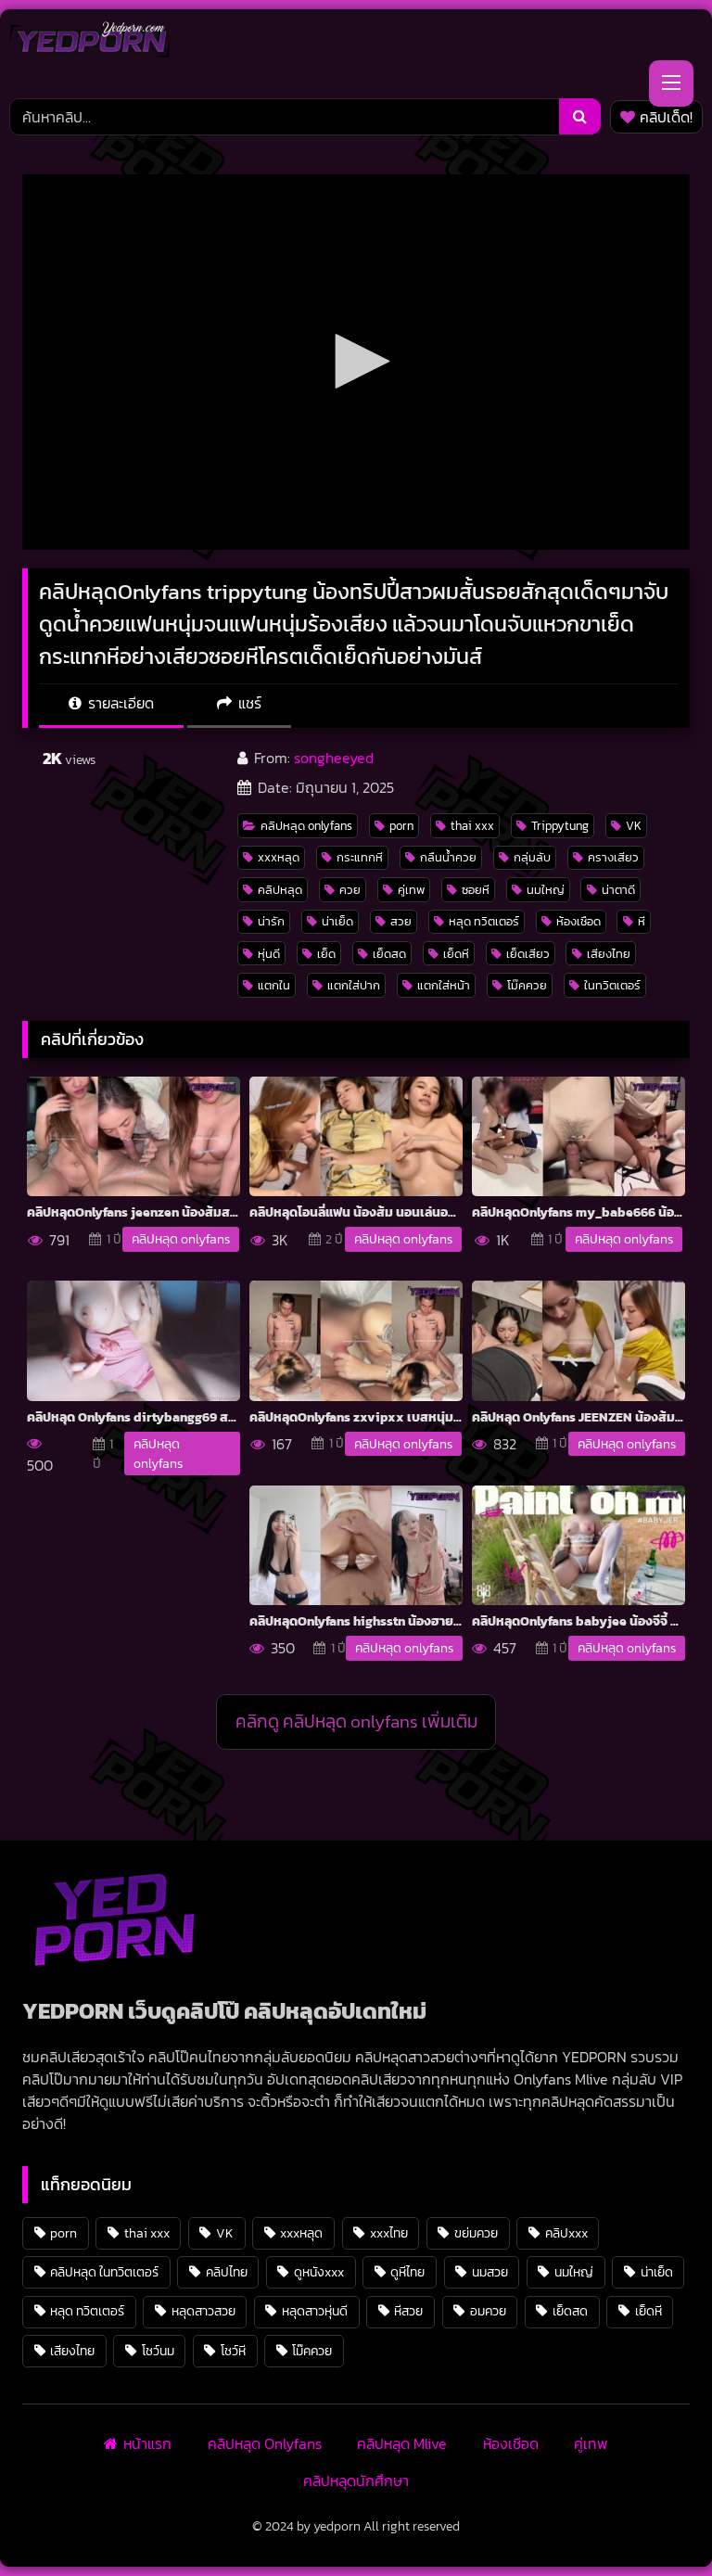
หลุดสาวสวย (203, 2311)
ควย (350, 890)
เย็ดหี (456, 954)
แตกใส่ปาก (354, 985)
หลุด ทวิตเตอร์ (484, 921)
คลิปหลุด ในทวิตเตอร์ (104, 2272)
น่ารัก (271, 921)
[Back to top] (655, 2521)
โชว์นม (158, 2351)
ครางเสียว (613, 857)
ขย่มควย (476, 2233)
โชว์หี (233, 2351)
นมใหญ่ (546, 890)
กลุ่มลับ (532, 857)
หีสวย (408, 2311)
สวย (401, 921)
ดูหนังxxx (319, 2272)
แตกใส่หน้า (444, 985)
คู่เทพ (411, 890)
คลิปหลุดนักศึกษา (356, 2480)
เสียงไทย (609, 954)
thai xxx (472, 826)
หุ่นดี (269, 954)
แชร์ (248, 703)
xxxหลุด (279, 857)
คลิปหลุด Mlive (402, 2443)
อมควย (488, 2311)
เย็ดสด (389, 954)
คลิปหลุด (280, 890)
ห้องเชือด (578, 921)
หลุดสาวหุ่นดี (315, 2311)
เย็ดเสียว (528, 954)
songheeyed (334, 758)
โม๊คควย (527, 985)
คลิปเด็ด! (666, 117)
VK (634, 826)
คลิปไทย (227, 2272)
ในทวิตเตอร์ (612, 985)
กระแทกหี (360, 857)
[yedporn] (89, 45)
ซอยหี (476, 890)
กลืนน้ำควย (448, 857)
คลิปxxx (566, 2233)
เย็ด (326, 954)
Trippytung (560, 826)
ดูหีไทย (407, 2272)
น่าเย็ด (337, 921)
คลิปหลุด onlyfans (306, 826)
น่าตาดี (618, 890)
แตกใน (274, 985)
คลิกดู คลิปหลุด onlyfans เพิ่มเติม (356, 1722)
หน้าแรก (147, 2443)
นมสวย (490, 2272)
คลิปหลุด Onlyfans (265, 2443)
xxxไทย (389, 2233)
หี (642, 921)
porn (401, 826)
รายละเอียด (119, 703)
